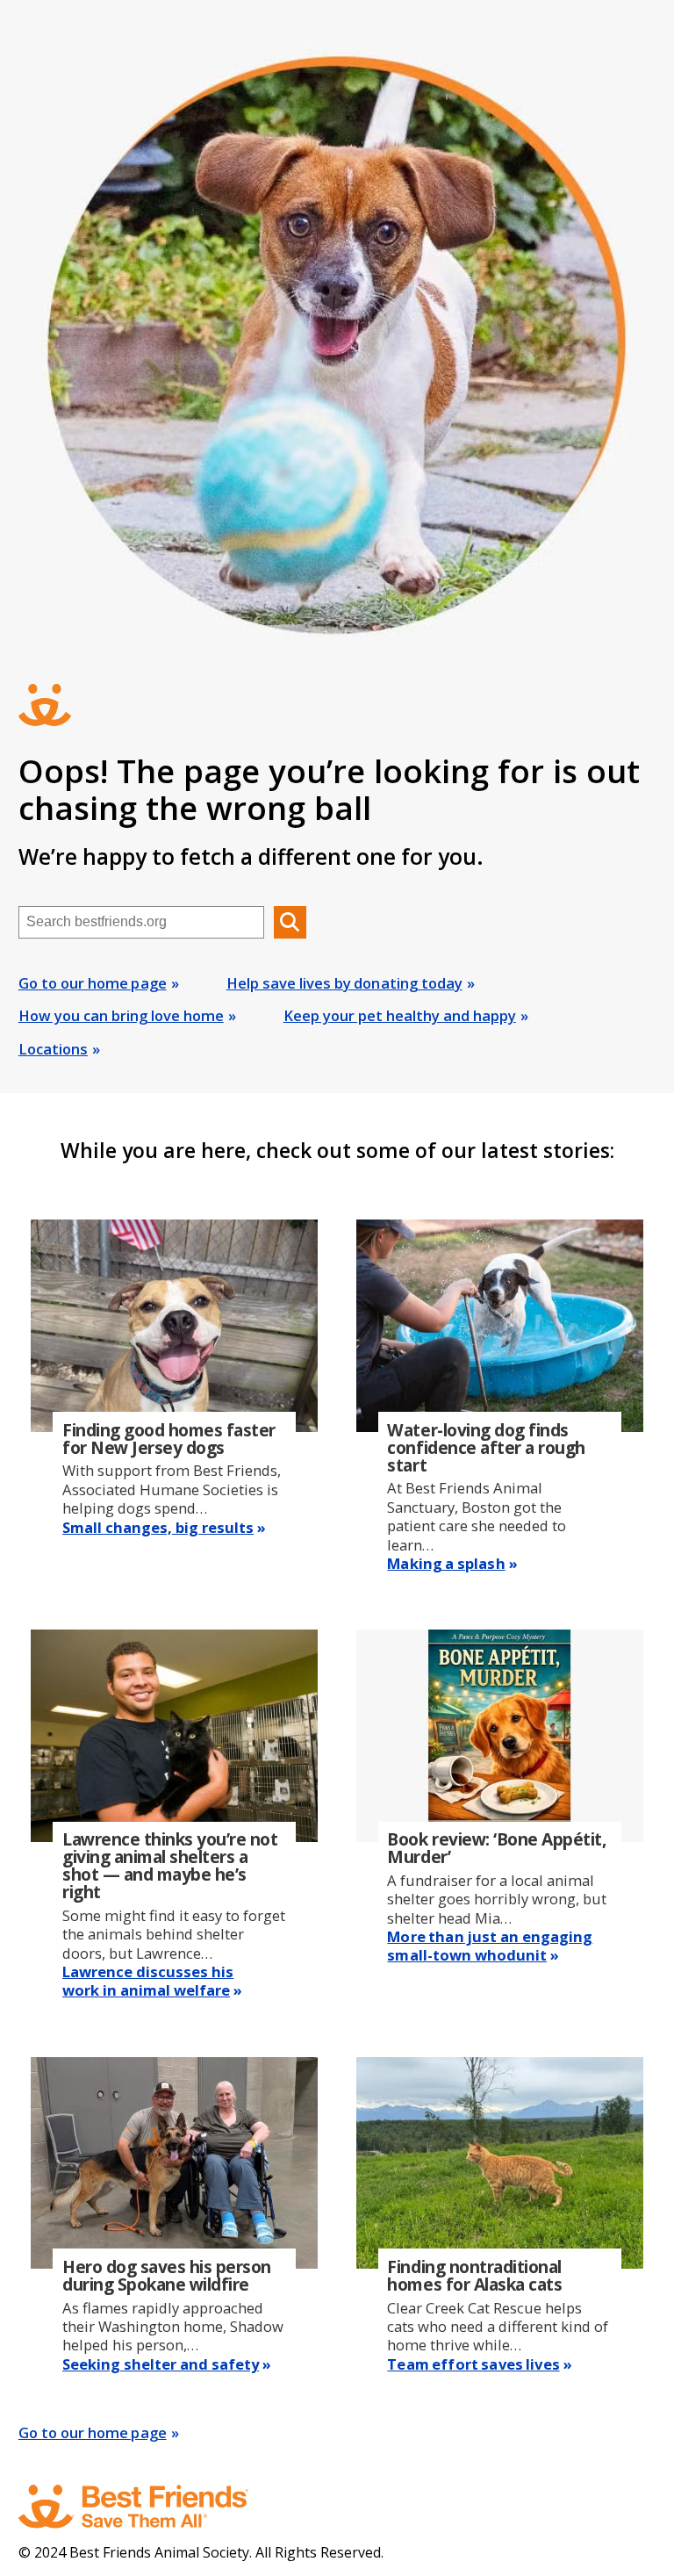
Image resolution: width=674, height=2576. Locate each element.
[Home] (150, 2507)
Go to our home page (93, 983)
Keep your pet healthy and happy (400, 1015)
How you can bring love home (121, 1015)
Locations (53, 1049)
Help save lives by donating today (344, 983)
